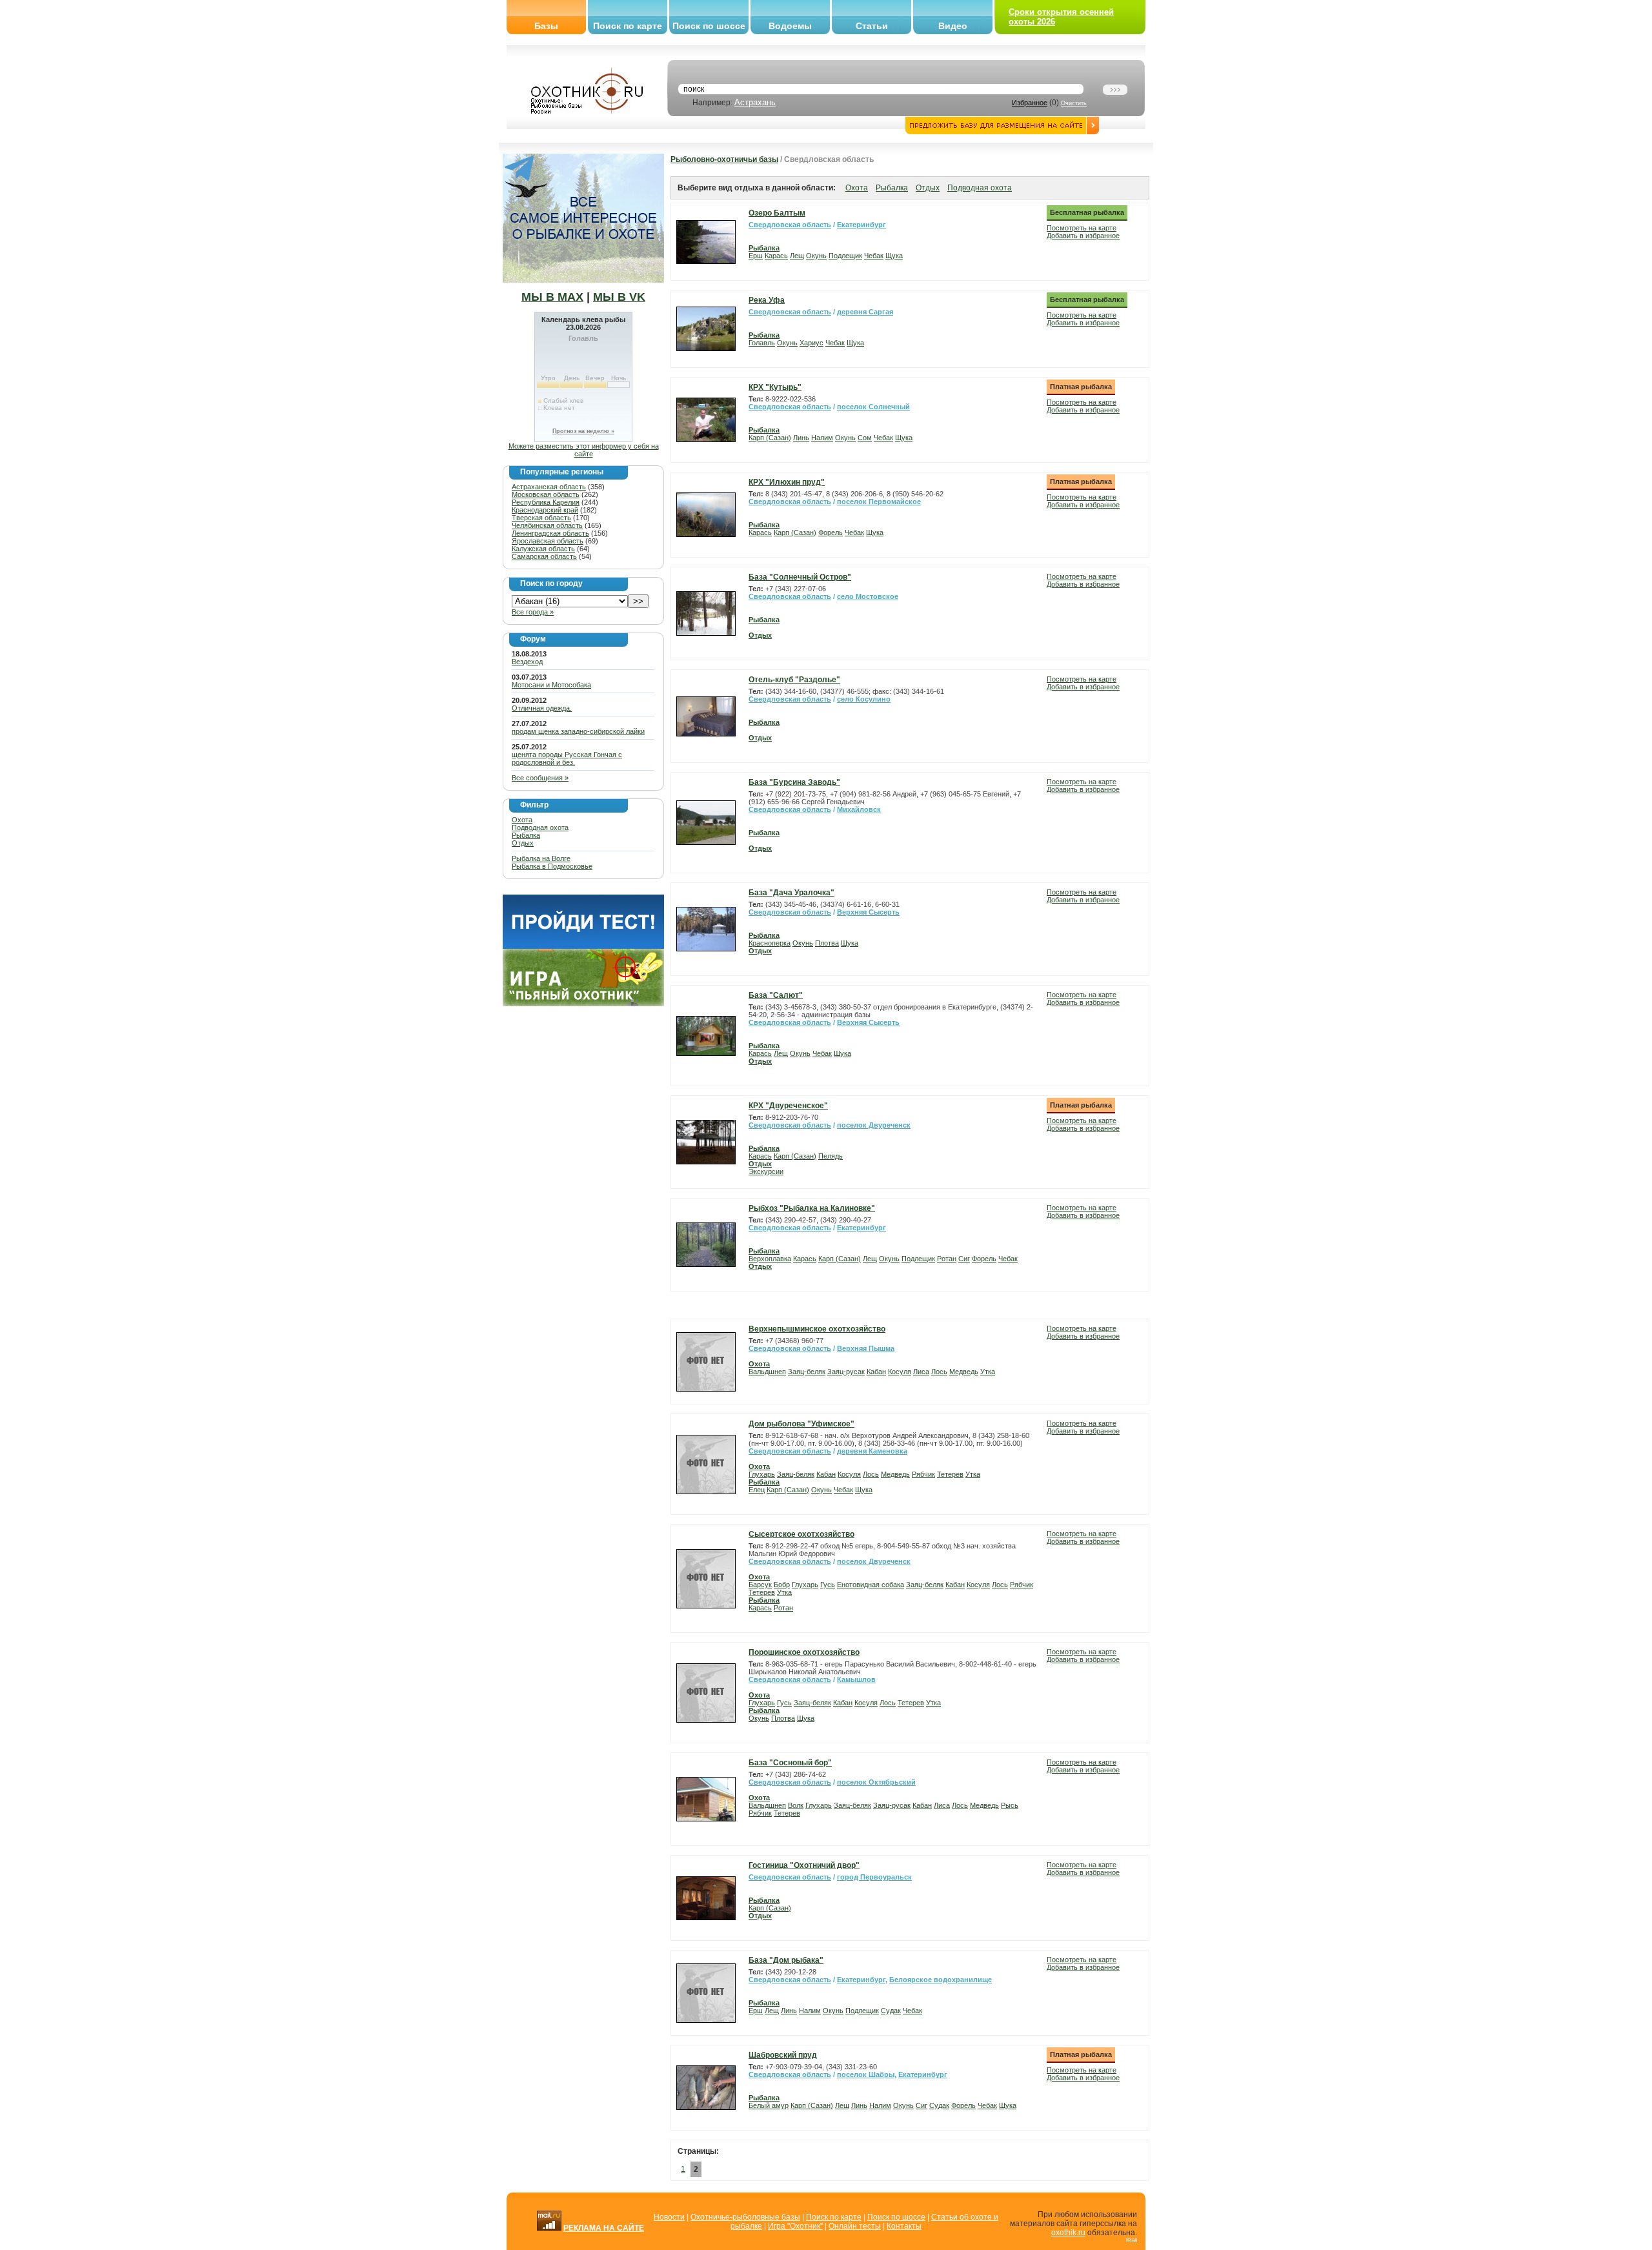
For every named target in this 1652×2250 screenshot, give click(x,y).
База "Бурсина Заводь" (794, 782)
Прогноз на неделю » (583, 431)
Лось (939, 1372)
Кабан (876, 1372)
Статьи (872, 26)
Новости (669, 2217)
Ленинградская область (550, 533)
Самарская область (544, 556)
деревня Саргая (865, 312)
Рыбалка (526, 835)
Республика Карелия (546, 502)
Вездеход (527, 662)
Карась (776, 256)
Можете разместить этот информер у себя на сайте (584, 450)
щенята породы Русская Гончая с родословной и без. (567, 758)
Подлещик (845, 256)
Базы (546, 26)
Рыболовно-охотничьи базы (724, 159)
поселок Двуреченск (874, 1125)
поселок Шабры (866, 2074)
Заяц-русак (846, 1372)
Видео (953, 26)
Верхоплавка (770, 1259)
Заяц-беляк (807, 1372)
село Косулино (864, 699)
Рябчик (923, 1474)
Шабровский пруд (783, 2055)
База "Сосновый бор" (790, 1763)
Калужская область (543, 549)
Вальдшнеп (767, 1372)
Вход (1132, 2239)
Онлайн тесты (855, 2226)
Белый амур (769, 2105)
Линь (801, 438)
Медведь (964, 1372)
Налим (822, 438)
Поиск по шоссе (709, 26)
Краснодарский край (545, 510)
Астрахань (755, 102)
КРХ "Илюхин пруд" (787, 482)
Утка (988, 1372)
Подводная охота (540, 827)
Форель (831, 532)
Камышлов (856, 1679)
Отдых (523, 843)
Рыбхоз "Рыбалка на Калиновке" (812, 1208)
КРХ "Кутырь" (775, 387)
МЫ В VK (619, 297)
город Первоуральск (874, 1877)
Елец (757, 1490)
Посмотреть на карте (1082, 228)
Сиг (964, 1259)
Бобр (782, 1585)
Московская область (546, 494)
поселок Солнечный (873, 407)
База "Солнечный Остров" (800, 577)
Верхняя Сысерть (868, 912)
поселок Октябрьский (876, 1782)
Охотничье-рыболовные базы (745, 2217)
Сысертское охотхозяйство (801, 1534)
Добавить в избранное (1083, 236)
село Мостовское (868, 596)
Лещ (797, 256)
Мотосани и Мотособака (551, 685)
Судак (891, 2011)
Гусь (828, 1585)
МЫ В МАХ (552, 297)
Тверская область (541, 518)
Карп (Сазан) (770, 438)
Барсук (760, 1585)
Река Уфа (767, 300)
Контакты (904, 2226)
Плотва (827, 943)
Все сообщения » (540, 778)
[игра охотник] (583, 1004)
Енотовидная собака (871, 1585)
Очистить (1074, 103)
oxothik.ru (1068, 2233)
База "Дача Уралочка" (791, 893)
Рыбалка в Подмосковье (552, 866)
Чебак (874, 256)
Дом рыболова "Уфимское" (801, 1424)
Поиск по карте (628, 26)
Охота (522, 820)
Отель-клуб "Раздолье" (794, 680)
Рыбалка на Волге (541, 858)
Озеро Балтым (777, 213)
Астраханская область (549, 487)
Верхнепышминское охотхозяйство (817, 1329)
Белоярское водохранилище (941, 1980)
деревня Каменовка (872, 1451)
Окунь (816, 256)
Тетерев (950, 1474)
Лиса (921, 1372)
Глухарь (762, 1474)
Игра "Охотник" (795, 2226)
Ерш (756, 256)
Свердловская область (790, 225)
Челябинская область (547, 525)
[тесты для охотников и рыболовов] (583, 946)
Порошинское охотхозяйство (804, 1652)
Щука (894, 256)
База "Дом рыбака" (786, 1960)
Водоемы (790, 26)
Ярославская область (548, 541)
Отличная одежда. (542, 708)
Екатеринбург (861, 225)
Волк (796, 1805)
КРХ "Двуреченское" (788, 1106)
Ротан (947, 1259)
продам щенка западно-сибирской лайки (578, 731)
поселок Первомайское (879, 502)
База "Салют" (776, 995)
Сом (865, 438)
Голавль (762, 343)
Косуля (900, 1372)
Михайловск (859, 809)
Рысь (1010, 1805)
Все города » (533, 612)
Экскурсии (766, 1171)
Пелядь (831, 1156)
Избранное (1030, 103)
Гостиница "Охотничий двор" (804, 1865)
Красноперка (770, 943)
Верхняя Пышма (866, 1348)
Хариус (811, 343)
